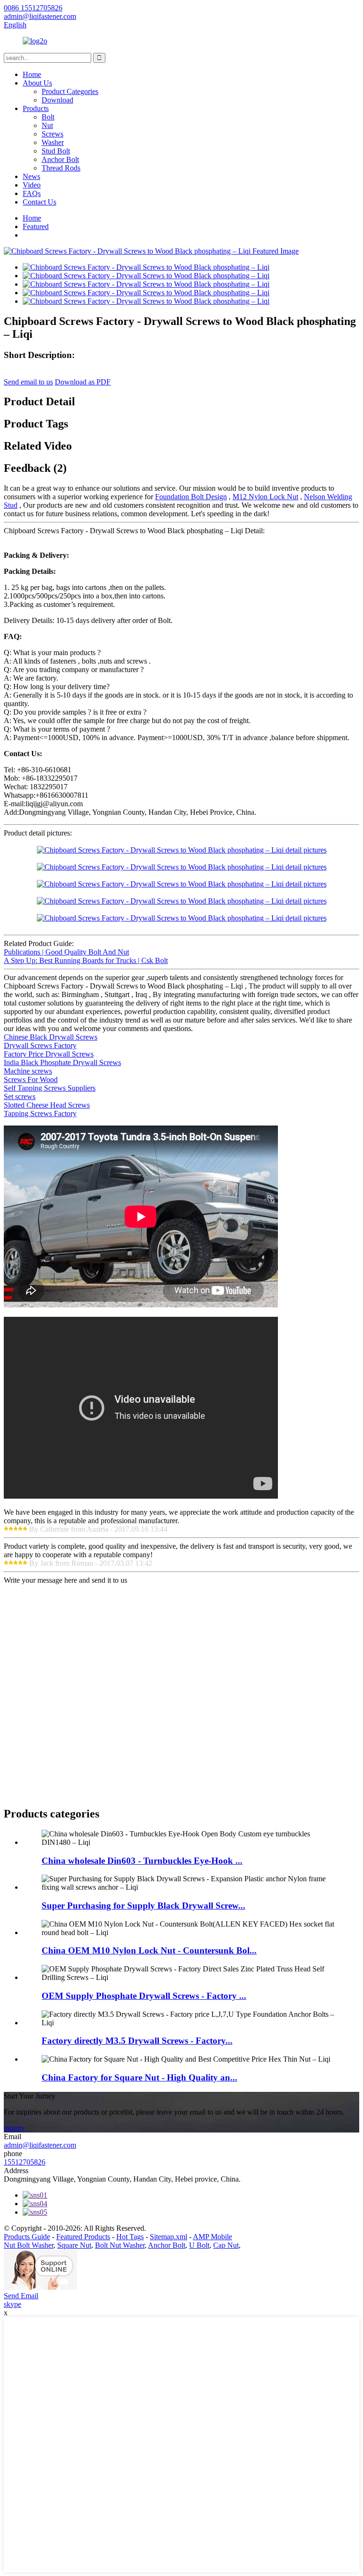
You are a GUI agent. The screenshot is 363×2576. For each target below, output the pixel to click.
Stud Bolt (56, 151)
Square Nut (74, 2245)
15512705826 (25, 2162)
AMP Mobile (212, 2237)
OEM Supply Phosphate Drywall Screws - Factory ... (144, 1996)
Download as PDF (83, 382)
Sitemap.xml (169, 2237)
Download (57, 100)
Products (36, 108)
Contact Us (39, 202)
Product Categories (70, 91)
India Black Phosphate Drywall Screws (62, 1062)
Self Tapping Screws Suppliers (50, 1088)
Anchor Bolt (60, 159)
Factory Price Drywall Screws (49, 1054)
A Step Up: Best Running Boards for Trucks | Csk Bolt (86, 960)
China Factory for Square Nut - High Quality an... (139, 2077)
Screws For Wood (31, 1079)
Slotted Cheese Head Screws (47, 1105)
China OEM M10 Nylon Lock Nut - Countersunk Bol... (149, 1950)
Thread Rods (61, 168)
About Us (37, 83)
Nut (47, 125)
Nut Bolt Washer (29, 2245)
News (31, 176)
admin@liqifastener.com (40, 2145)
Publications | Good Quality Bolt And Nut (66, 952)
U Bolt (199, 2245)
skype (13, 2304)
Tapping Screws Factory (40, 1113)
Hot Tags (130, 2237)
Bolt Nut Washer (120, 2245)
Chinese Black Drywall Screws (51, 1037)
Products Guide (27, 2237)
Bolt (48, 117)
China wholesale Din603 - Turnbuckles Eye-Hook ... (142, 1861)
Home (32, 74)
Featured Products (83, 2237)
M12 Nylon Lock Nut (265, 497)
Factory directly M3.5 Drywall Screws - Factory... (137, 2041)
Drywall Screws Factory (40, 1045)
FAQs (32, 193)
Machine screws (28, 1071)
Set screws (20, 1096)
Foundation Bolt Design (191, 497)
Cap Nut (226, 2245)
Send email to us (28, 382)
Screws (52, 134)
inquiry (14, 2128)
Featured (36, 226)
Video (32, 185)
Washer (53, 142)
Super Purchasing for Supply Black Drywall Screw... (143, 1906)
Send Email (21, 2296)
